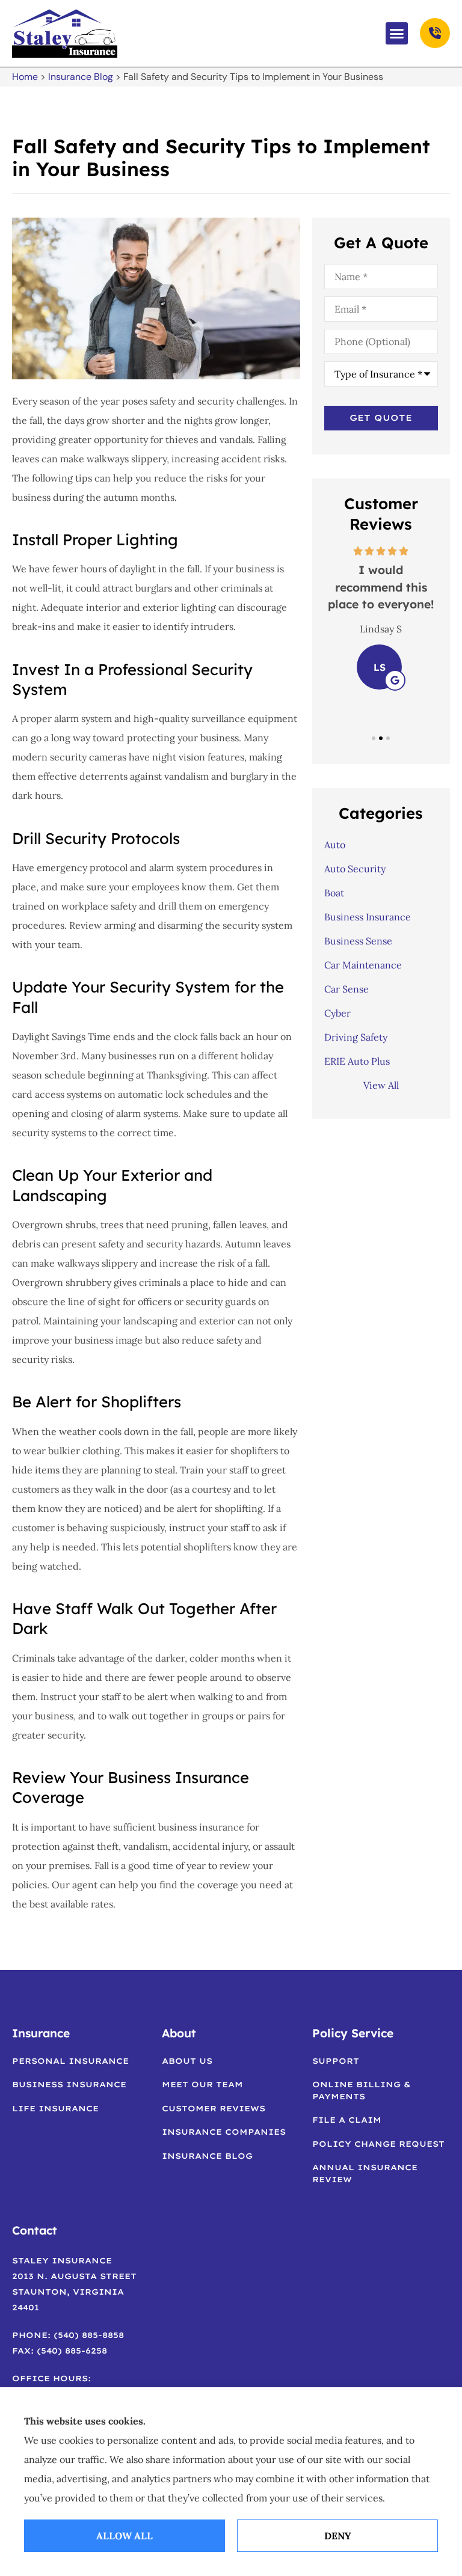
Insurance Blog (81, 77)
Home (25, 77)
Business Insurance (69, 2084)
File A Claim (347, 2120)
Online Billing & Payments (362, 2090)
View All (381, 1085)
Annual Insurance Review (365, 2173)
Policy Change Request (378, 2144)
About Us (187, 2061)
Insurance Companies (224, 2132)
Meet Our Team (202, 2084)
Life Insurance (55, 2108)
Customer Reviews (214, 2108)
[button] (397, 34)
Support (336, 2061)
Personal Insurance (70, 2061)
